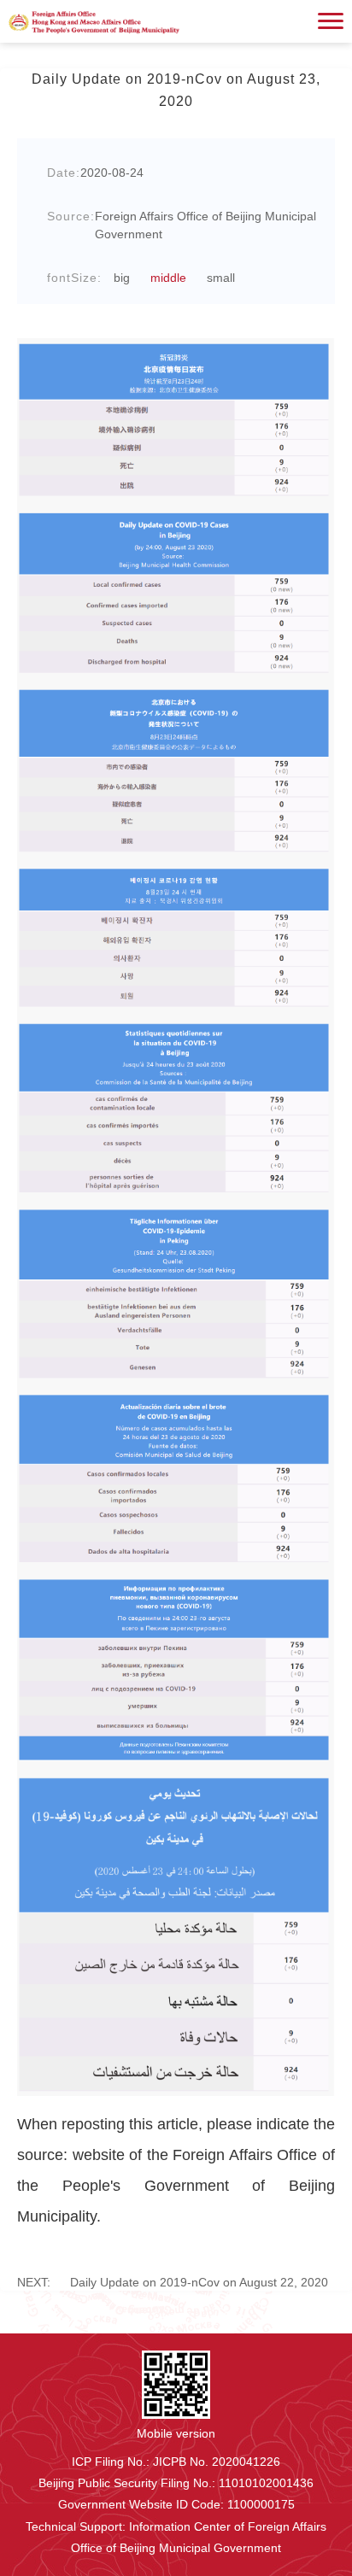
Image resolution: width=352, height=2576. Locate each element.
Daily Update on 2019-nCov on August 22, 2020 (173, 2282)
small (221, 278)
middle (168, 278)
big (122, 278)
